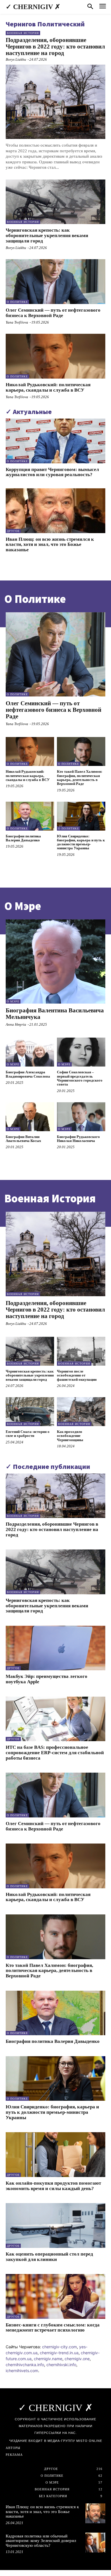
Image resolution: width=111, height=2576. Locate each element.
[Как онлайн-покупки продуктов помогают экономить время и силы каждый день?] (55, 2155)
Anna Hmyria (16, 1024)
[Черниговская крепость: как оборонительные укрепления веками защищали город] (55, 202)
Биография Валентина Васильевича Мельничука (55, 1014)
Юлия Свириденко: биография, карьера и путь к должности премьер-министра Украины (81, 842)
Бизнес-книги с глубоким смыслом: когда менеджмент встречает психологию (53, 2328)
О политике (17, 302)
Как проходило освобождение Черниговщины (70, 1436)
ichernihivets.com (22, 2371)
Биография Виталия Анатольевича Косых (23, 1139)
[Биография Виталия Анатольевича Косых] (30, 1117)
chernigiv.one (77, 2359)
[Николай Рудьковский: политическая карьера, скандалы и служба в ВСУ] (55, 356)
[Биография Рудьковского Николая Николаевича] (81, 1117)
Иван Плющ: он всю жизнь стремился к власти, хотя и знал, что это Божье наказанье (50, 544)
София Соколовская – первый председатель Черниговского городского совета (80, 1078)
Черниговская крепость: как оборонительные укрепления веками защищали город (47, 235)
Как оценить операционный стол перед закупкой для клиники (49, 2257)
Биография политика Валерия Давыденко (23, 838)
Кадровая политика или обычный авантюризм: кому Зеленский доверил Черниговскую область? (41, 2541)
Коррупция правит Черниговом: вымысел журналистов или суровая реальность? (52, 472)
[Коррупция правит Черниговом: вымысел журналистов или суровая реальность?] (55, 441)
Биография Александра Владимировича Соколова (28, 1074)
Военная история (23, 33)
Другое (13, 531)
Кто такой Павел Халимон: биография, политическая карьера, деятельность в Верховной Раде (80, 778)
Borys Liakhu (16, 59)
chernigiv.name (48, 2359)
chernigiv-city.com (59, 2347)
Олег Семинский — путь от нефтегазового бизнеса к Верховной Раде (53, 313)
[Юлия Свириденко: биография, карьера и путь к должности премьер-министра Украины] (81, 816)
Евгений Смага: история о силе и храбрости (28, 1434)
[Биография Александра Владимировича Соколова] (30, 1052)
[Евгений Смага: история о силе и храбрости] (30, 1412)
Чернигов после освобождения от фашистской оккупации (77, 1375)
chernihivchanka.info (25, 2365)
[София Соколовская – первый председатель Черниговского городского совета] (81, 1052)
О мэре (13, 1001)
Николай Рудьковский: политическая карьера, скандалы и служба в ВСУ (48, 387)
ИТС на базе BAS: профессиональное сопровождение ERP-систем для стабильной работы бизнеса (55, 1752)
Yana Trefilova (17, 322)
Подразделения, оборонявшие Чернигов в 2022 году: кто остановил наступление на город (55, 47)
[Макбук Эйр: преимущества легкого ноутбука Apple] (55, 1648)
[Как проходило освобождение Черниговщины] (81, 1412)
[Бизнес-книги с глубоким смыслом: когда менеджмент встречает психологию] (55, 2296)
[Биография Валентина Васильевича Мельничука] (55, 962)
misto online (89, 2441)
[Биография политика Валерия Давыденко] (30, 816)
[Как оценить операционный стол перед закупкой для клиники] (55, 2226)
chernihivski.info (61, 2365)
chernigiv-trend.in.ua (59, 2353)
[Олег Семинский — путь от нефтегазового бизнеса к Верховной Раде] (55, 282)
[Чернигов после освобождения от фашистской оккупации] (81, 1351)
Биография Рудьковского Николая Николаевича (78, 1139)
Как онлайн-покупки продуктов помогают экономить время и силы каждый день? (53, 2186)
